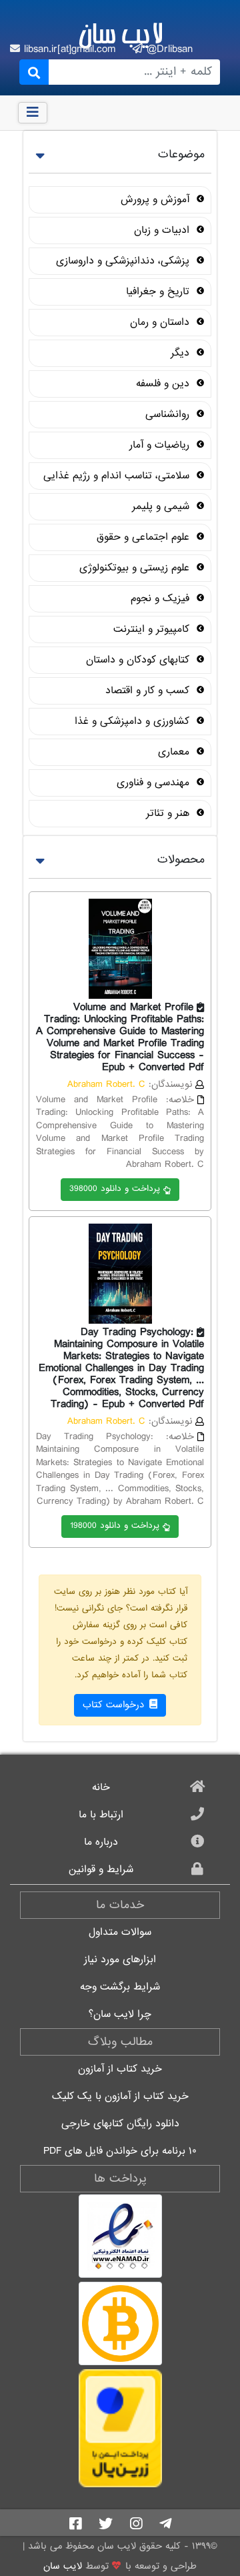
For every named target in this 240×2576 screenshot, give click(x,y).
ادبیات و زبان (163, 230)
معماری (175, 752)
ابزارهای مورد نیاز (120, 1960)
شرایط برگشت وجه (120, 1987)
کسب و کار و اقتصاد (149, 691)
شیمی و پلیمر (162, 506)
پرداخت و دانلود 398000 (115, 1189)
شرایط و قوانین (101, 1870)
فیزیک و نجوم (162, 598)
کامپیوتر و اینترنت (153, 629)
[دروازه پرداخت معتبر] (120, 2428)
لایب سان (120, 33)
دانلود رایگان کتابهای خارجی (120, 2124)
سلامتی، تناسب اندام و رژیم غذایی (118, 476)
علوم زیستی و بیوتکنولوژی (136, 568)
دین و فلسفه (164, 384)
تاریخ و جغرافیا (159, 292)
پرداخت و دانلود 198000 (115, 1526)
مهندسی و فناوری (155, 783)
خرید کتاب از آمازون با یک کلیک (120, 2097)
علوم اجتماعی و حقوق (145, 537)
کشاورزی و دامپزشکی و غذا (134, 721)
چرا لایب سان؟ (120, 2015)
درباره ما (101, 1842)
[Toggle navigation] (33, 113)
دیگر (182, 353)
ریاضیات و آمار (161, 445)
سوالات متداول (120, 1933)
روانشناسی (169, 414)
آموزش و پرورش (157, 199)
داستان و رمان (161, 322)
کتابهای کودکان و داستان (139, 660)
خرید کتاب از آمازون (120, 2069)
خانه (101, 1788)
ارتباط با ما (101, 1815)
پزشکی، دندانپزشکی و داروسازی (124, 261)
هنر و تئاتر (169, 813)
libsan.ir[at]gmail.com (72, 49)
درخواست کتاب (115, 1705)
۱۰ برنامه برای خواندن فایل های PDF (120, 2151)
